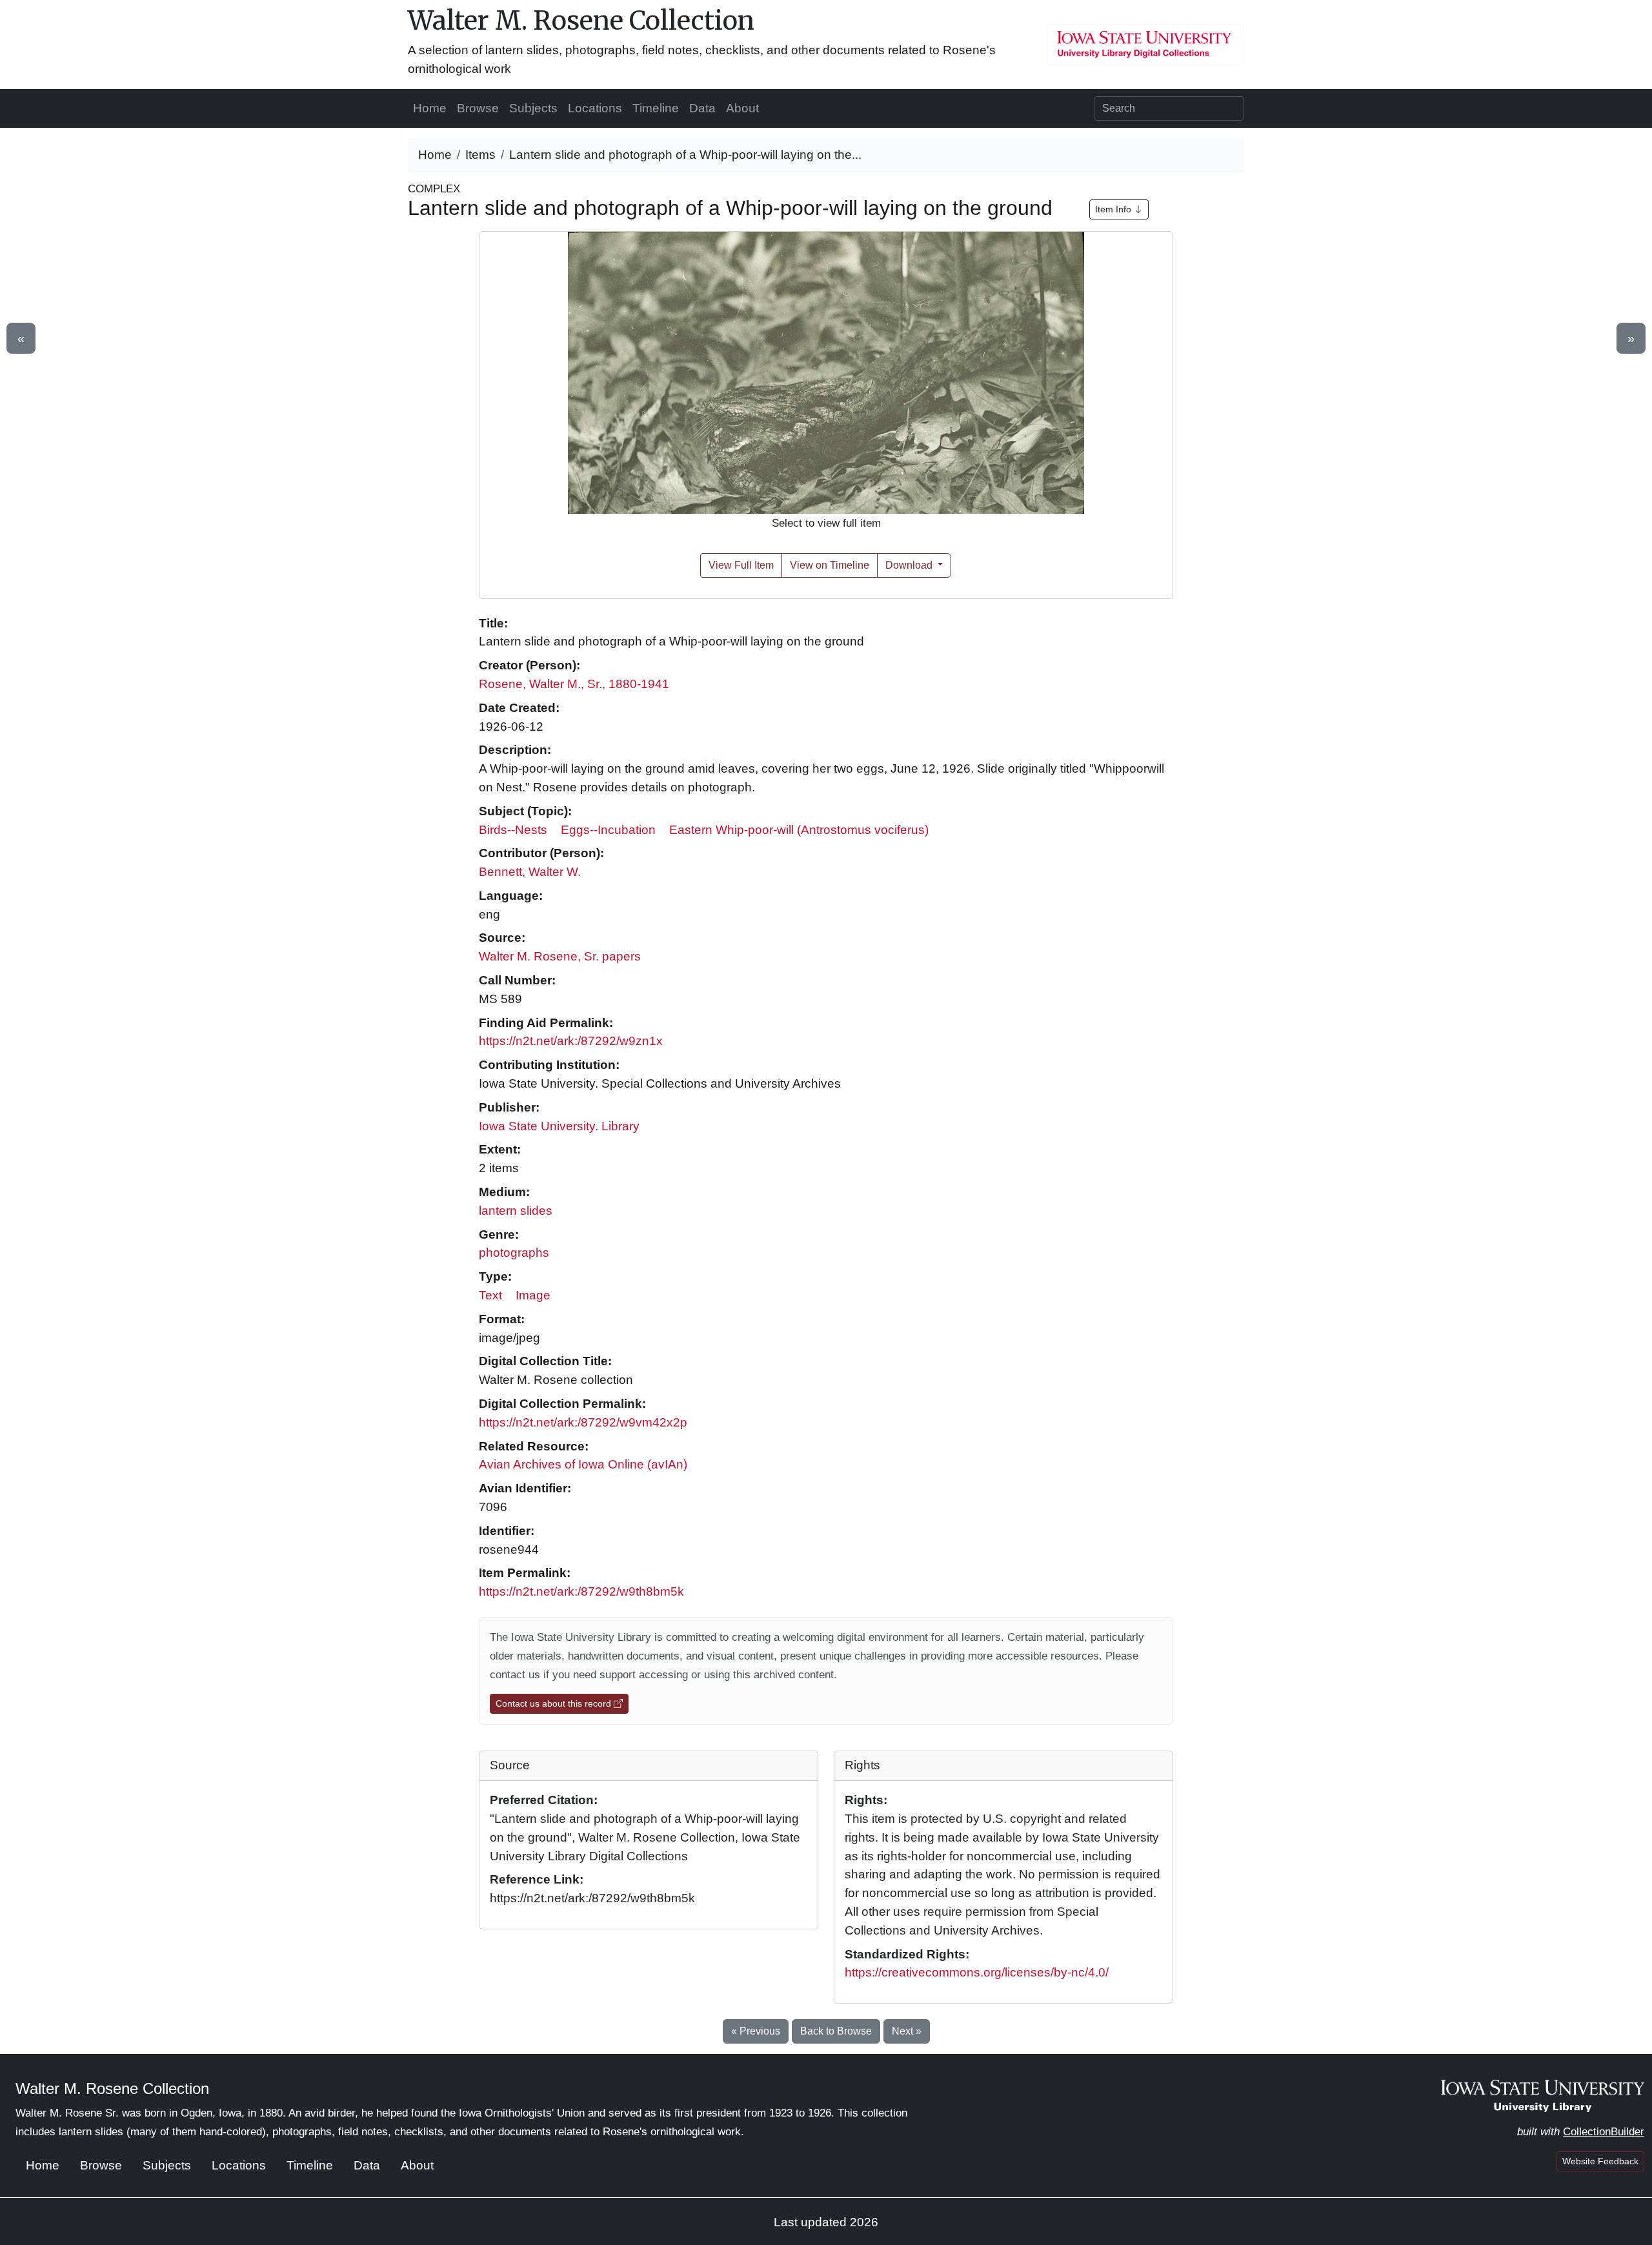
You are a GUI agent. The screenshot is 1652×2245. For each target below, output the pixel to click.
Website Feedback (1600, 2161)
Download (910, 565)
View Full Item (741, 565)
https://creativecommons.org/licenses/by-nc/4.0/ (977, 1972)
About (742, 108)
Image (533, 1295)
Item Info (1114, 209)
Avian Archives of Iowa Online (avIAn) (583, 1464)
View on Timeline (830, 565)
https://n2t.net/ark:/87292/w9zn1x (571, 1041)
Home (430, 108)
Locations (595, 108)
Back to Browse (836, 2031)
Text (490, 1295)
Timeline (656, 108)
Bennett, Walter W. (530, 872)
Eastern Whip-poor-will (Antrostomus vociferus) (799, 830)
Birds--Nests (513, 830)
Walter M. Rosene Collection (581, 21)
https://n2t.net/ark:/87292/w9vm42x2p (583, 1422)
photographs (514, 1253)
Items (480, 155)
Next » (907, 2031)
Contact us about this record (555, 1703)
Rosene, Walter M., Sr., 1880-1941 (574, 684)
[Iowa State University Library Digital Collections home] (1543, 2095)
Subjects (533, 108)
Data (702, 108)
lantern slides (516, 1211)
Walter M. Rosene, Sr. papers (560, 956)
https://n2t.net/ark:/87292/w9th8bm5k (581, 1591)
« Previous (756, 2031)
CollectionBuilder (1604, 2132)
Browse (478, 108)
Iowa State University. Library (559, 1126)
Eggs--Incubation (608, 830)
